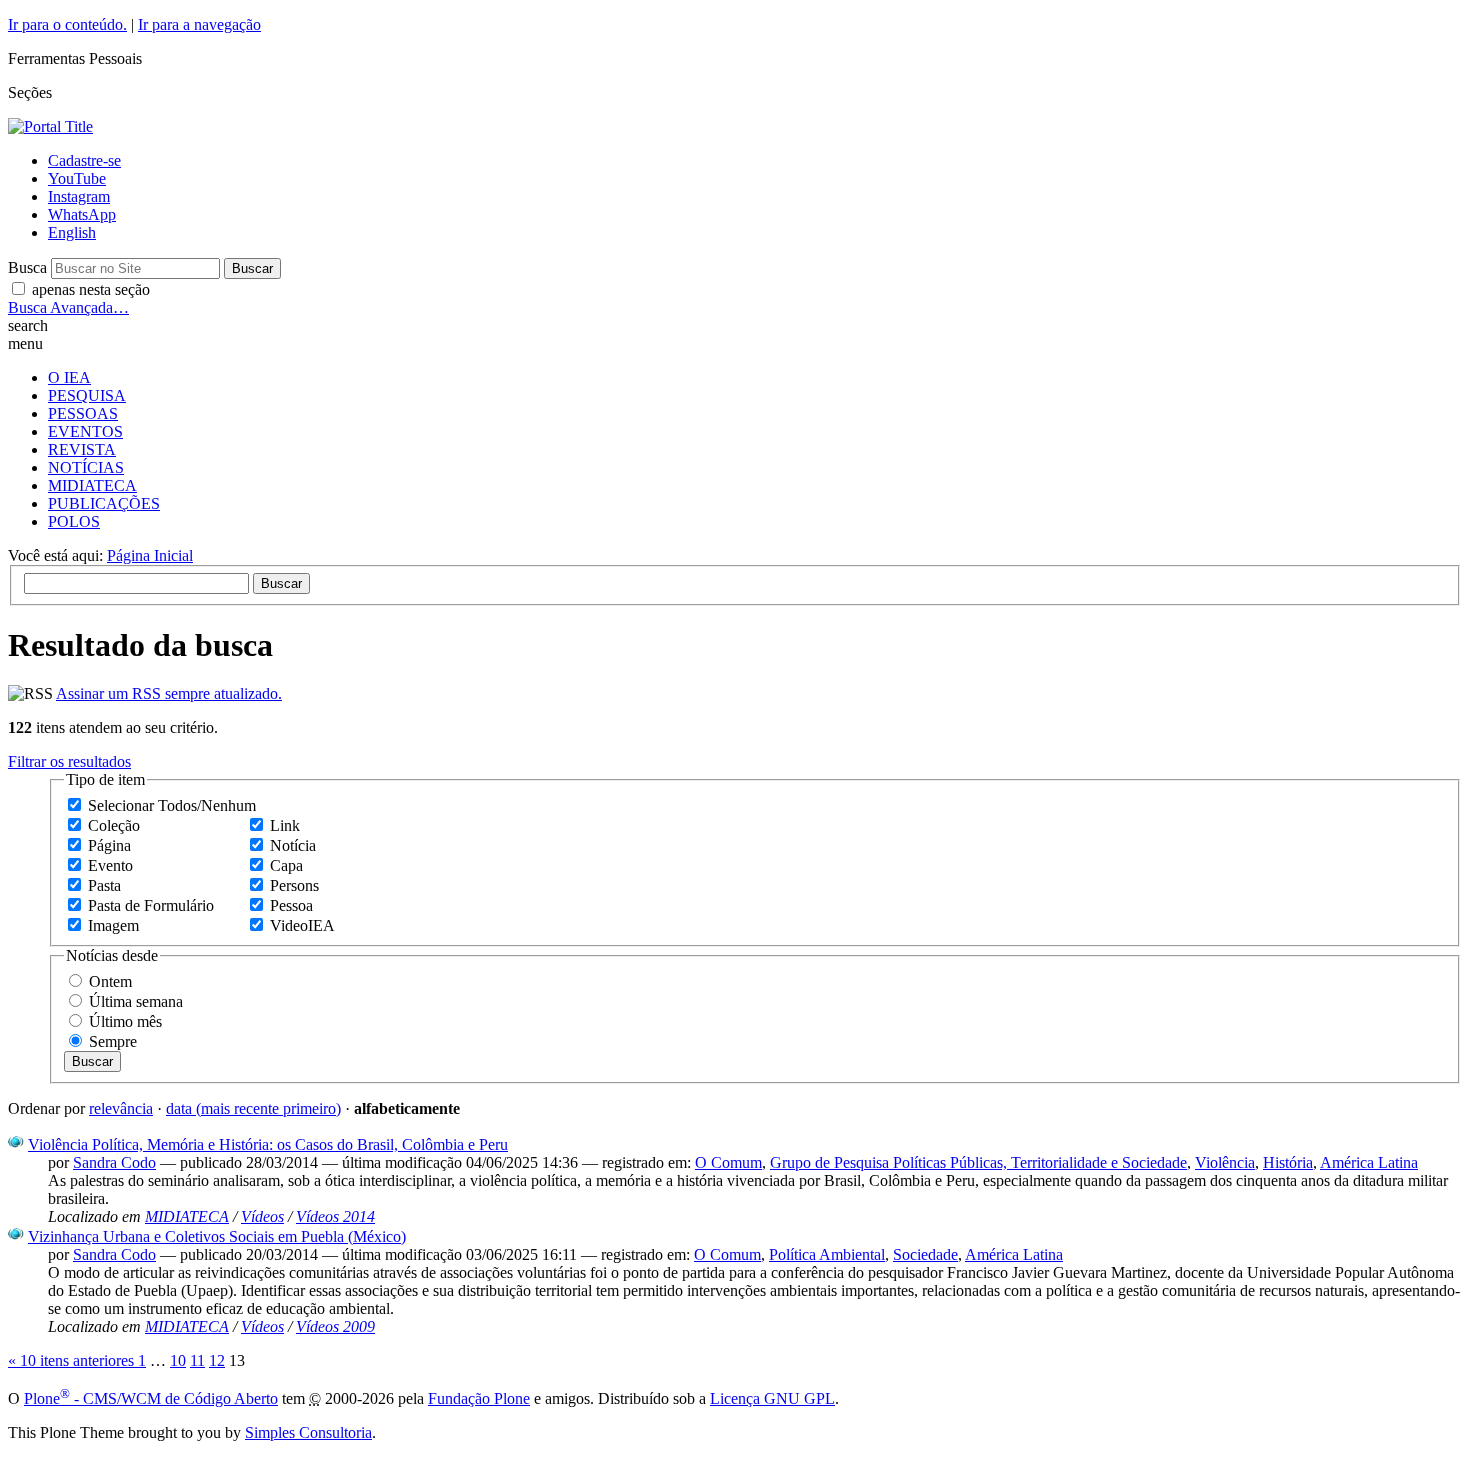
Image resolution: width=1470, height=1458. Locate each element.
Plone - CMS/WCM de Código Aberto (151, 1398)
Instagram (79, 196)
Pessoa (291, 905)
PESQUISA (87, 395)
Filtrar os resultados (69, 761)
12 (217, 1360)
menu (25, 343)
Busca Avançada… (68, 307)
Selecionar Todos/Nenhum (172, 805)
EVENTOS (85, 431)
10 (178, 1360)
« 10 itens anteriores (73, 1360)
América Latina (1369, 1162)
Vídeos (262, 1216)
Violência (1225, 1162)
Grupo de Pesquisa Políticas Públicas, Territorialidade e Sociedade (978, 1162)
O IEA (69, 377)
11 (197, 1360)
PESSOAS (83, 413)
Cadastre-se (84, 160)
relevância (121, 1108)
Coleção (114, 825)
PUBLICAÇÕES (104, 503)
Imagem (113, 925)
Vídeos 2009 (335, 1326)
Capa (286, 865)
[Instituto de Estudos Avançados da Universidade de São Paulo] (50, 126)
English (72, 232)
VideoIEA (302, 925)
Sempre (113, 1041)
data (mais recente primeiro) (253, 1108)
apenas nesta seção (91, 289)
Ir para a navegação (199, 24)
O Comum (728, 1162)
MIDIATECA (92, 485)
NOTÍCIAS (86, 467)
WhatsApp (82, 214)
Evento (110, 865)
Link (285, 825)
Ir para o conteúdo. (67, 24)
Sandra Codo (114, 1162)
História (1288, 1162)
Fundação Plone (479, 1398)
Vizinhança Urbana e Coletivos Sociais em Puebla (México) (217, 1236)
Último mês (125, 1021)
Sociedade (925, 1254)
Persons (294, 885)
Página (109, 845)
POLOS (74, 521)
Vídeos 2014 (335, 1216)
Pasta (104, 885)
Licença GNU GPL (772, 1398)
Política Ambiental (827, 1254)
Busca (27, 267)
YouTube (77, 178)
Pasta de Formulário (151, 905)
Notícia (293, 845)
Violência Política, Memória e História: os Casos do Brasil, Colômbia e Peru (268, 1144)
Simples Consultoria (308, 1432)
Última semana (136, 1001)
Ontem (110, 981)
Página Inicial (150, 555)
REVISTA (82, 449)
